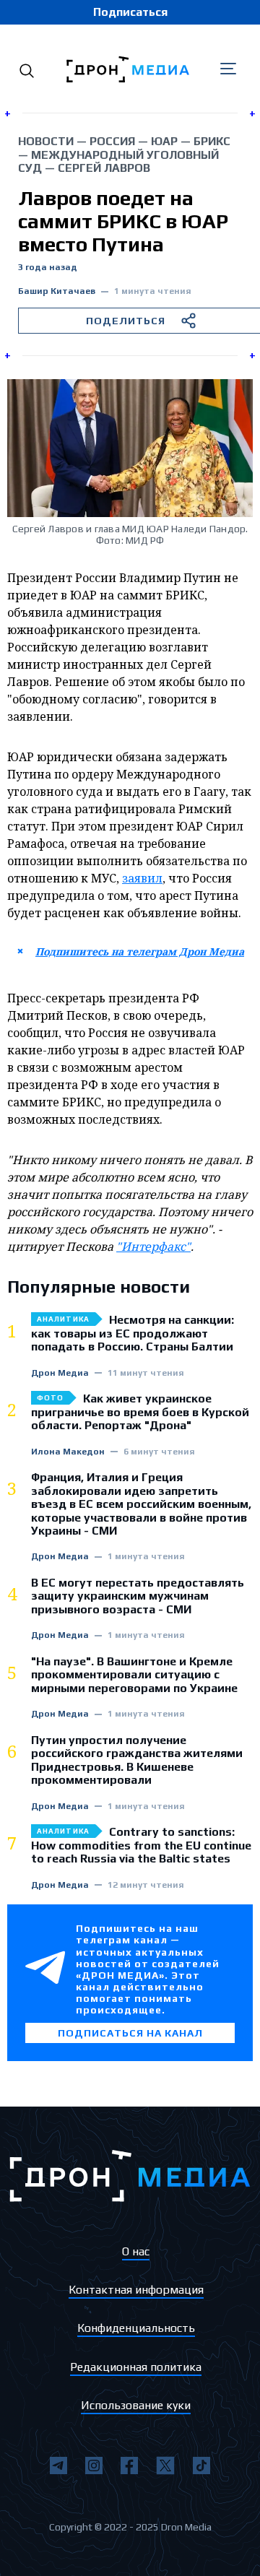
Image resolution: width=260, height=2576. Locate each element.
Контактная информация (136, 2290)
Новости (46, 141)
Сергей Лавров (104, 168)
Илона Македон (68, 1452)
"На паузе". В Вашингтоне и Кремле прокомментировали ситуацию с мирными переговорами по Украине (134, 1675)
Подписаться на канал (130, 2033)
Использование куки (136, 2405)
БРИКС (212, 141)
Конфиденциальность (136, 2328)
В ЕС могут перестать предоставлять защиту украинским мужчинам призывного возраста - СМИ (138, 1596)
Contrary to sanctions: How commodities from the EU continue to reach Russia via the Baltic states (141, 1846)
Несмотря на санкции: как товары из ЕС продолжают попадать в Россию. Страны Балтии (133, 1333)
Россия (112, 141)
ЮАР (164, 141)
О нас (136, 2251)
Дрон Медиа (60, 1373)
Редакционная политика (136, 2367)
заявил (142, 878)
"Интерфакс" (153, 1246)
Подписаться (130, 12)
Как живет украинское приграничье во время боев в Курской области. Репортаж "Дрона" (140, 1412)
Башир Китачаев (57, 291)
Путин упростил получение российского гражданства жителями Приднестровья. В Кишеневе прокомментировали (137, 1760)
